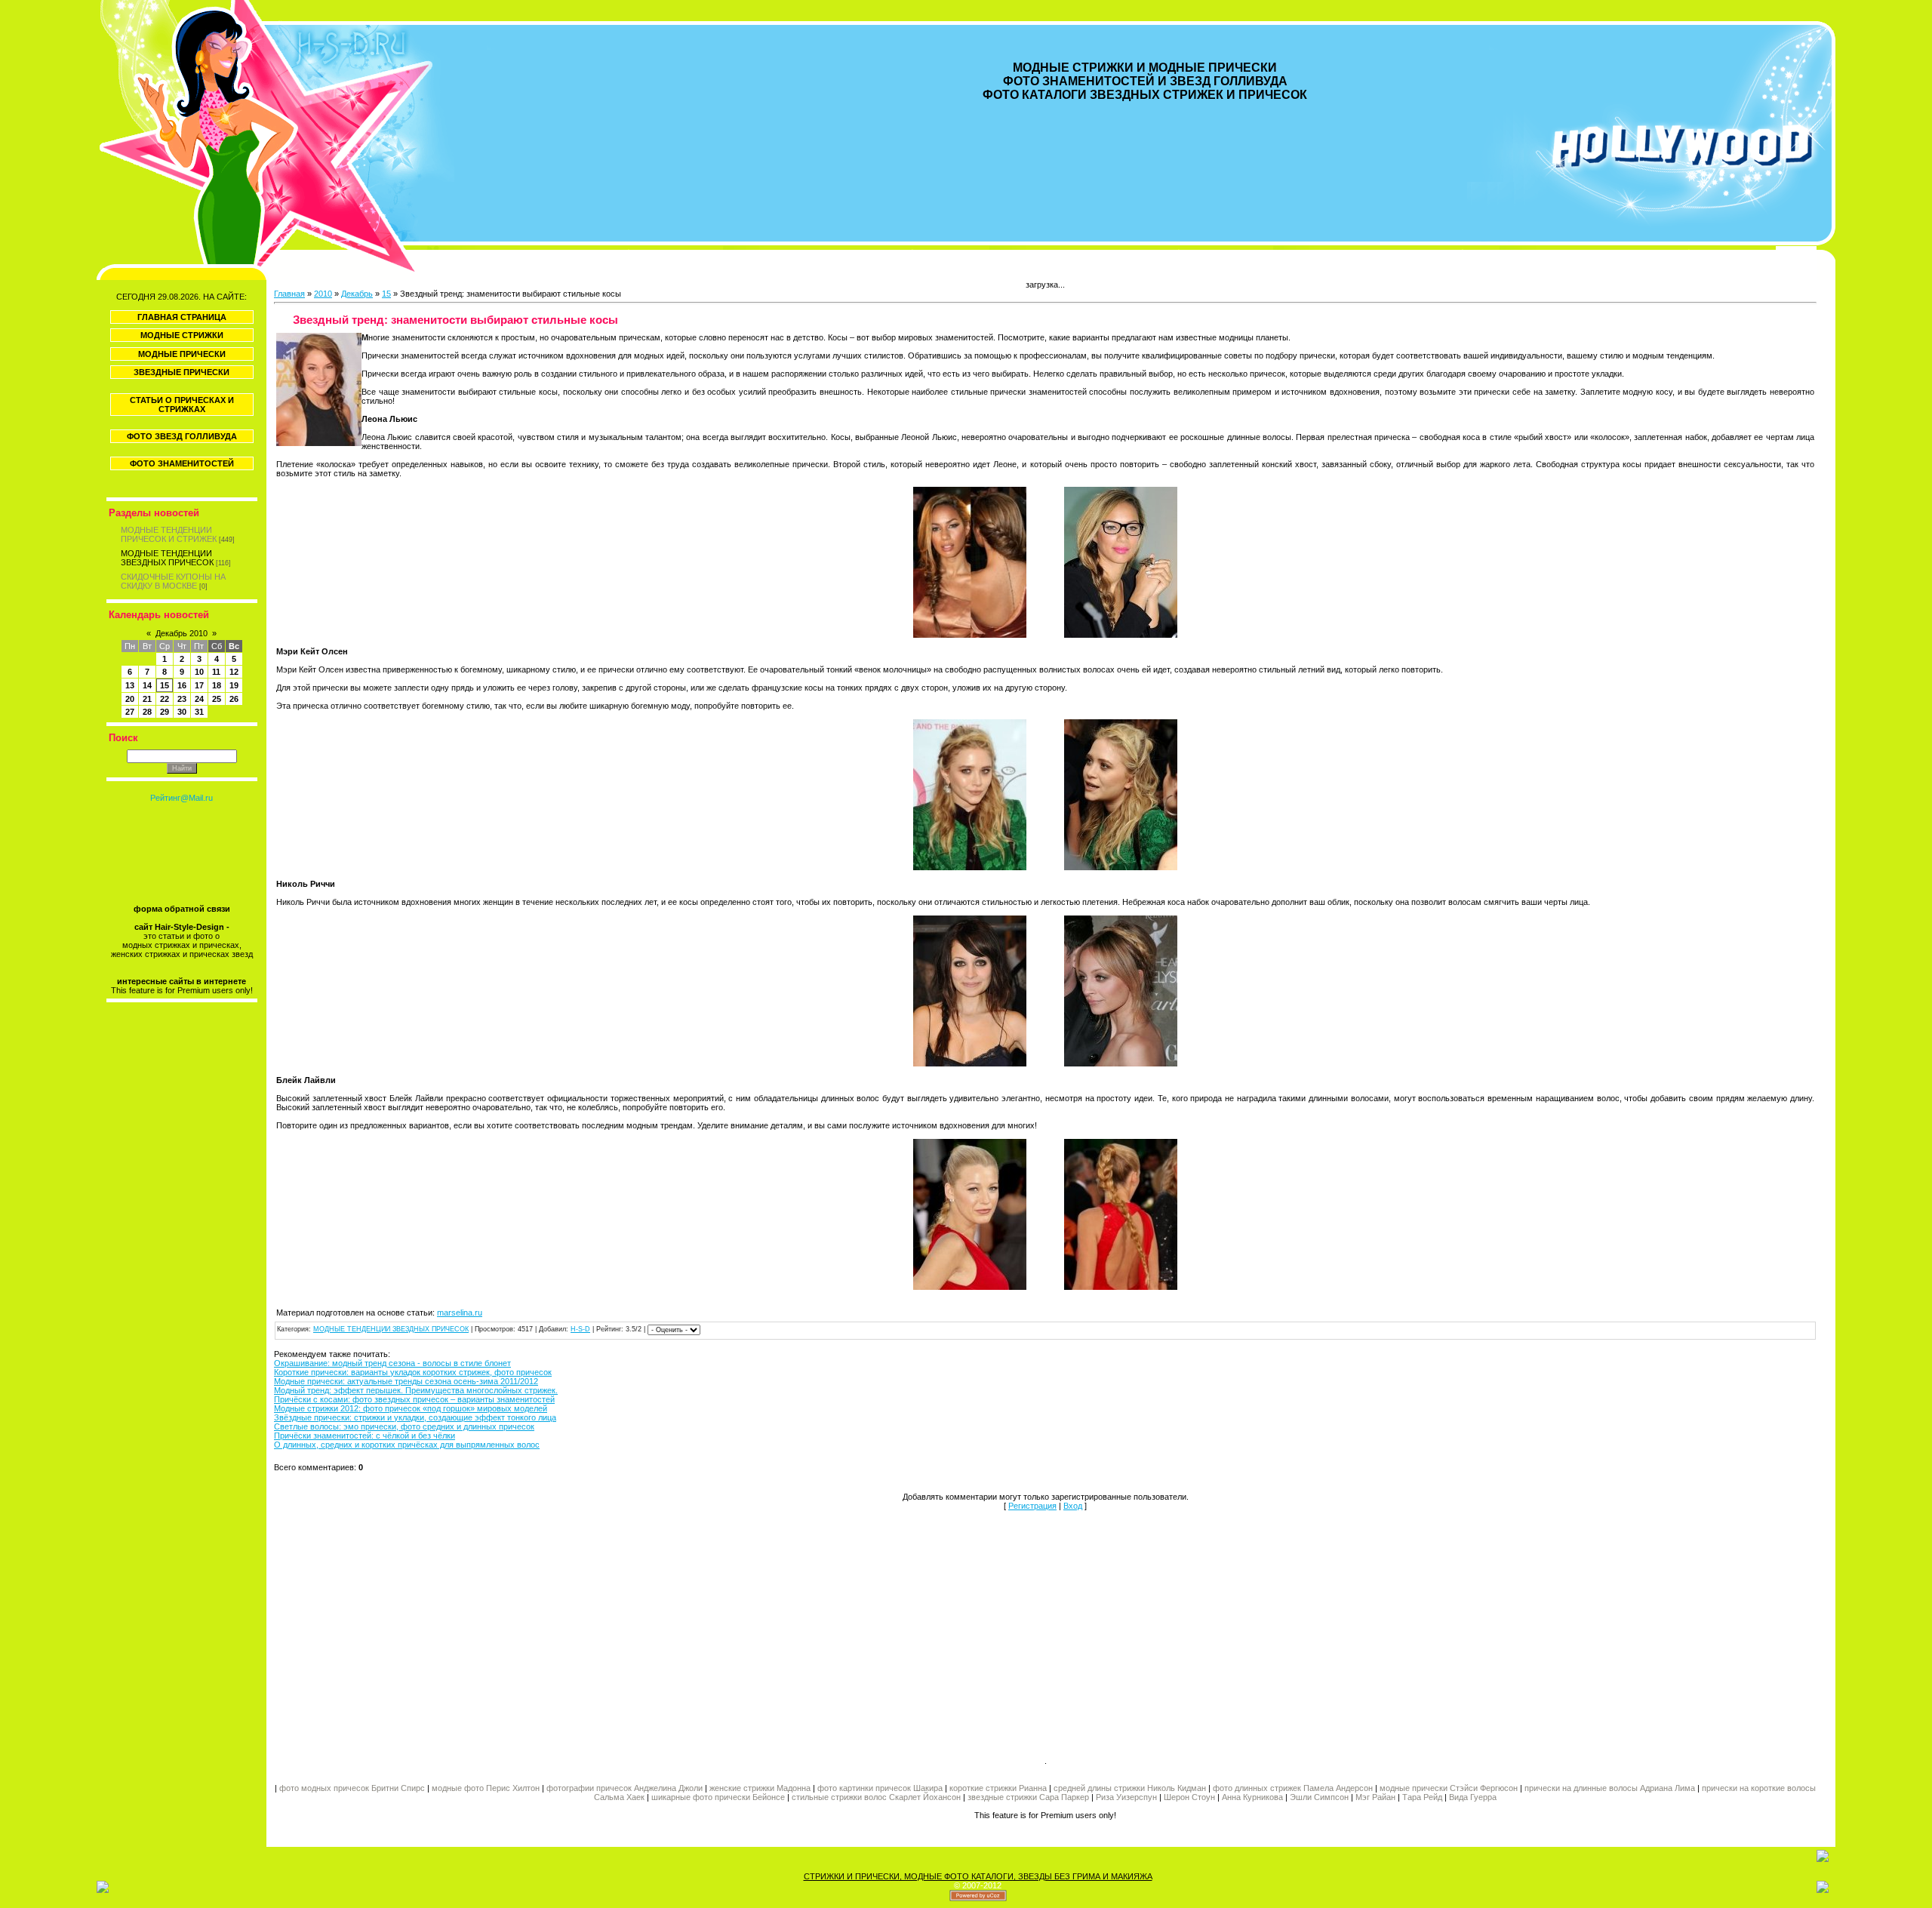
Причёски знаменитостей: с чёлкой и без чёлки (365, 1436)
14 (147, 685)
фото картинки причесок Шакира (880, 1788)
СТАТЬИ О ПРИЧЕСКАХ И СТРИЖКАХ (182, 405)
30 (182, 712)
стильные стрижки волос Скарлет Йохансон (876, 1797)
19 (234, 685)
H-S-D (580, 1329)
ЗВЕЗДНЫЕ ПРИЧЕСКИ (182, 372)
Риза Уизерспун (1126, 1797)
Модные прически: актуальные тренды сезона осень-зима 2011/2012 (406, 1381)
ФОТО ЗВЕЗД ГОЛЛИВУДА (182, 436)
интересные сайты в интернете (182, 981)
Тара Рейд (1422, 1797)
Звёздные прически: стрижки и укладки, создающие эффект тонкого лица (415, 1417)
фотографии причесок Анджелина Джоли (625, 1788)
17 (199, 685)
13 (130, 685)
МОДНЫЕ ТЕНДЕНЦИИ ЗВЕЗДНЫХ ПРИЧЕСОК (167, 558)
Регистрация (1032, 1506)
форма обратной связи (182, 909)
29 (165, 712)
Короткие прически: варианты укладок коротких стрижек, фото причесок (413, 1372)
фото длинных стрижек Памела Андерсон (1293, 1788)
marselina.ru (460, 1313)
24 (199, 699)
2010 (323, 294)
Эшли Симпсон (1319, 1797)
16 (182, 685)
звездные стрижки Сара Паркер (1028, 1797)
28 (147, 712)
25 (217, 699)
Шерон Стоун (1189, 1797)
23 (182, 699)
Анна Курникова (1252, 1797)
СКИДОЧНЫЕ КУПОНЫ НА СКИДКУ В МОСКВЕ (173, 581)
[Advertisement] (660, 1633)
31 (199, 712)
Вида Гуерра (1473, 1797)
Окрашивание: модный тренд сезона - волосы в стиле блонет (392, 1363)
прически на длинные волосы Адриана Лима (1610, 1788)
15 (165, 685)
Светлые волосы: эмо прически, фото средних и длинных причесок (404, 1426)
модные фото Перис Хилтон (487, 1788)
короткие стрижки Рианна (998, 1788)
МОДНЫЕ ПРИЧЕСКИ (182, 354)
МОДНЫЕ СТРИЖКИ (182, 335)
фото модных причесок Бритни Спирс (353, 1788)
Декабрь (357, 294)
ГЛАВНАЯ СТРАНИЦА (182, 317)
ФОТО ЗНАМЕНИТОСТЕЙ (182, 463)
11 (216, 672)
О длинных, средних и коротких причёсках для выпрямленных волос (407, 1445)
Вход (1073, 1506)
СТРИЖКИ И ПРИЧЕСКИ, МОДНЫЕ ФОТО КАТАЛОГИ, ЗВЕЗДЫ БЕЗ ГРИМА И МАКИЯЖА (978, 1876)
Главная (289, 294)
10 (199, 672)
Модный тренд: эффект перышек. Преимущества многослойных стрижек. (416, 1390)
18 (217, 685)
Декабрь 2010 (182, 633)
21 (147, 699)
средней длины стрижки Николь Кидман (1130, 1788)
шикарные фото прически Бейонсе (718, 1797)
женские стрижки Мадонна (760, 1788)
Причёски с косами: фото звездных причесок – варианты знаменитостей (414, 1399)
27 (130, 712)
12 (234, 672)
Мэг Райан (1375, 1797)
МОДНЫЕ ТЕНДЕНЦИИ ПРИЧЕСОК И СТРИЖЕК (169, 534)
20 (130, 699)
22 (165, 699)
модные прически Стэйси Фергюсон (1449, 1788)
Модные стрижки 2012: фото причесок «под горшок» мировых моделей (411, 1408)
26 (234, 699)
